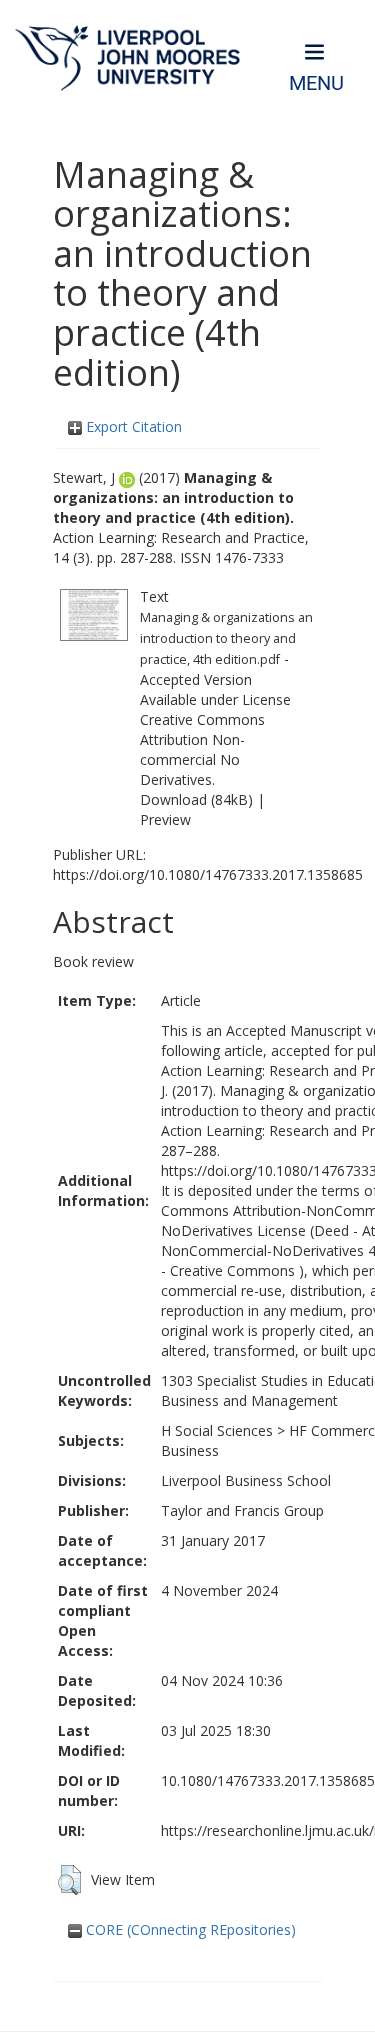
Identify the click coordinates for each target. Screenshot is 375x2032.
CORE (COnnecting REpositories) (189, 1929)
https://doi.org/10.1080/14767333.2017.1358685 (208, 874)
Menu (316, 83)
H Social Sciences (217, 1430)
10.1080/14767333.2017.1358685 (268, 1780)
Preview (165, 819)
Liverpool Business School (246, 1480)
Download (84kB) (196, 799)
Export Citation (132, 426)
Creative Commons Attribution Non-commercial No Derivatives (202, 749)
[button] (69, 1880)
